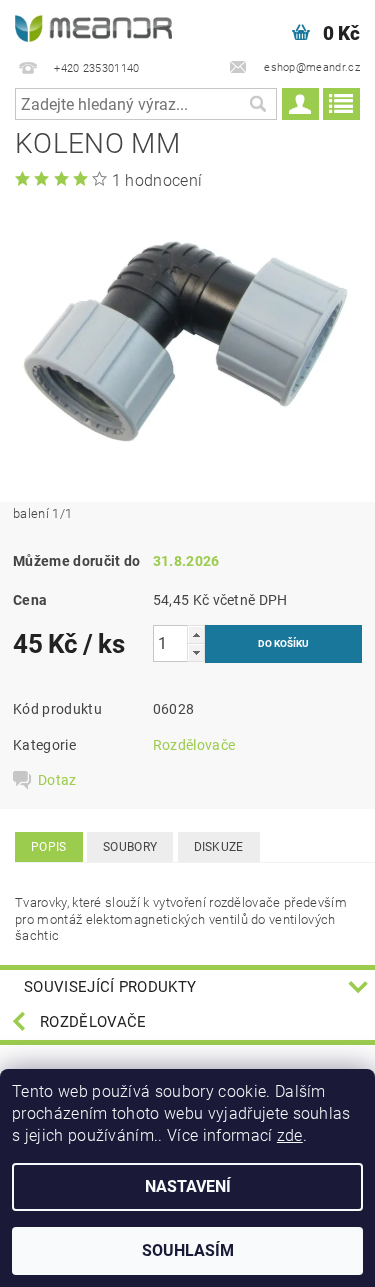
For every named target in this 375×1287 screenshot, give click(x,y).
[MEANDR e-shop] (94, 26)
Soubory (130, 847)
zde (290, 1135)
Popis (49, 847)
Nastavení (188, 1186)
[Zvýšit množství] (196, 634)
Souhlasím (188, 1250)
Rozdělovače (194, 745)
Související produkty (110, 987)
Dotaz (57, 780)
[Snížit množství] (196, 652)
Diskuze (219, 847)
